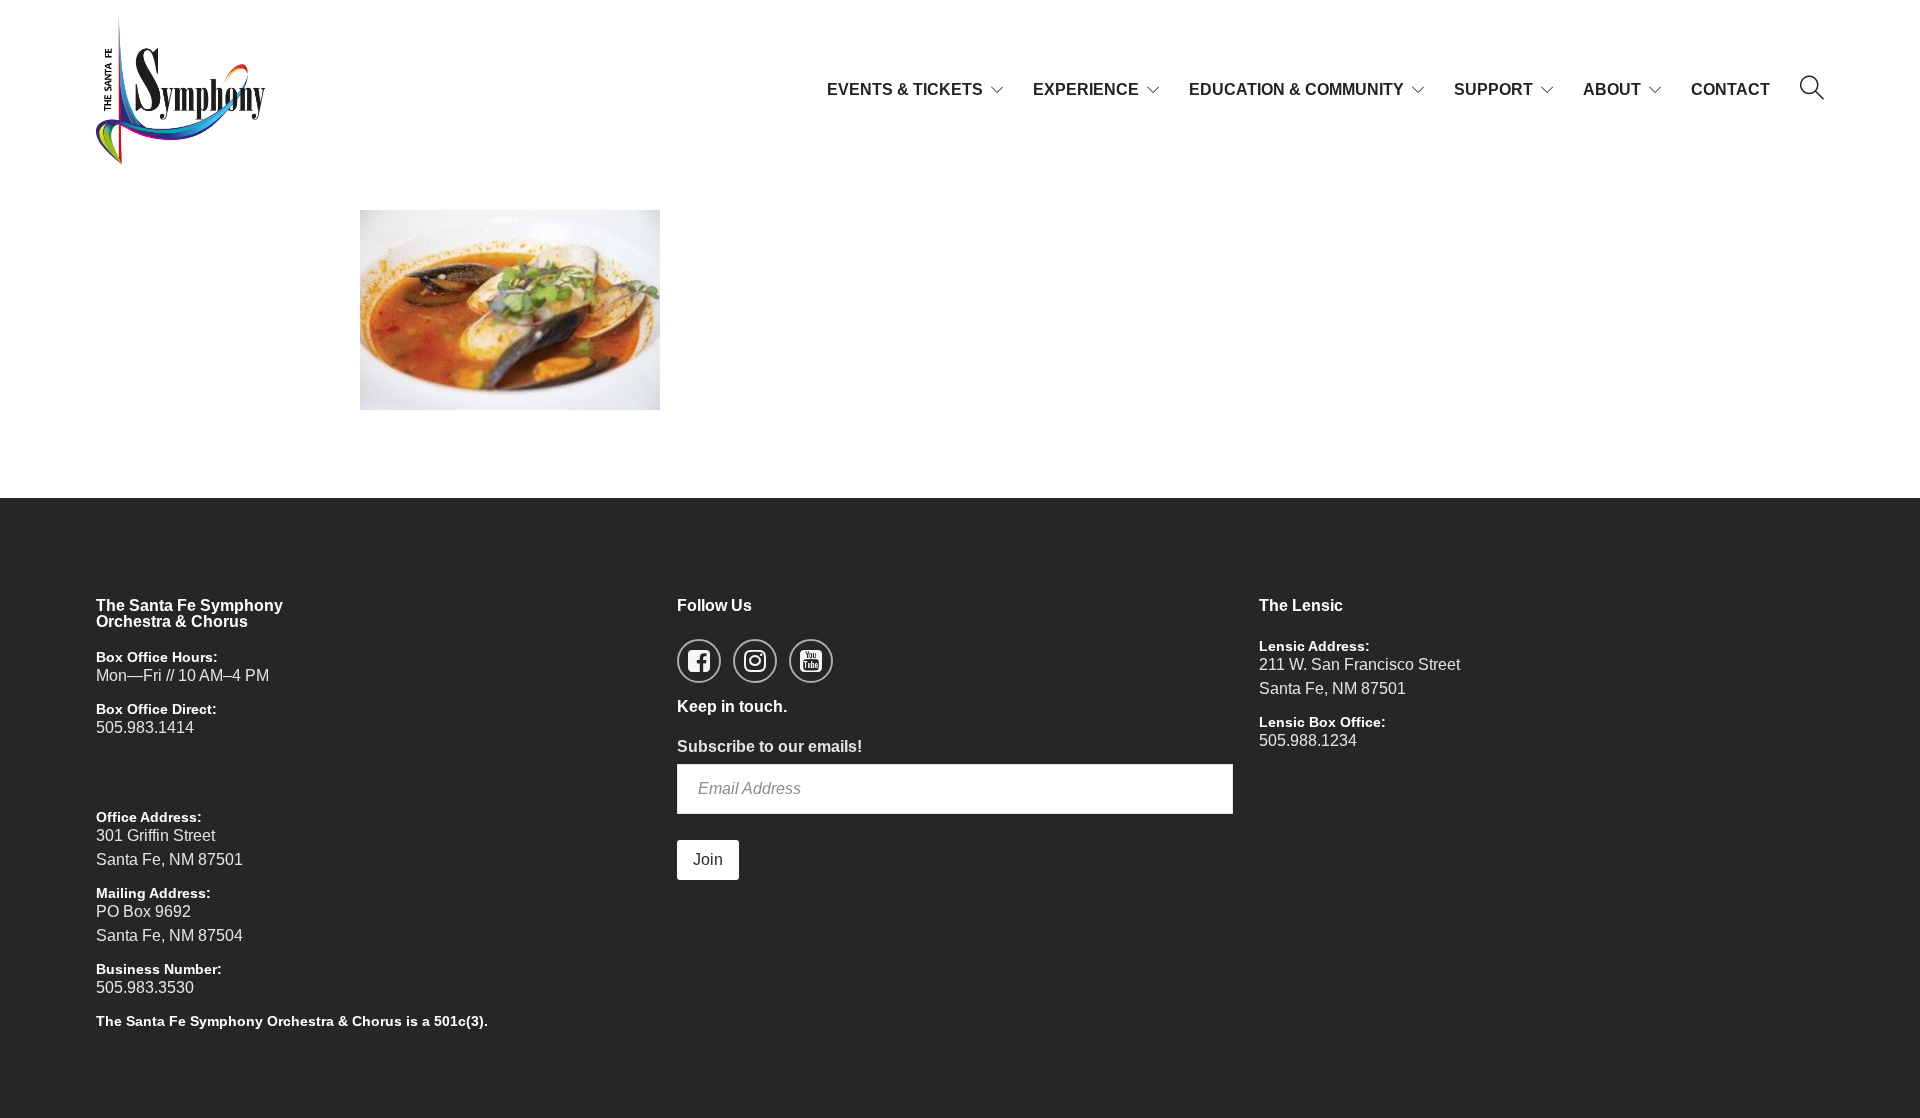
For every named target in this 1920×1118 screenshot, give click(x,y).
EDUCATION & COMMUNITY (1296, 89)
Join (708, 859)
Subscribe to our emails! (769, 746)
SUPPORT (1493, 89)
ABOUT (1612, 89)
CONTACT (1730, 89)
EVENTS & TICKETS (905, 89)
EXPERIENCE (1086, 89)
